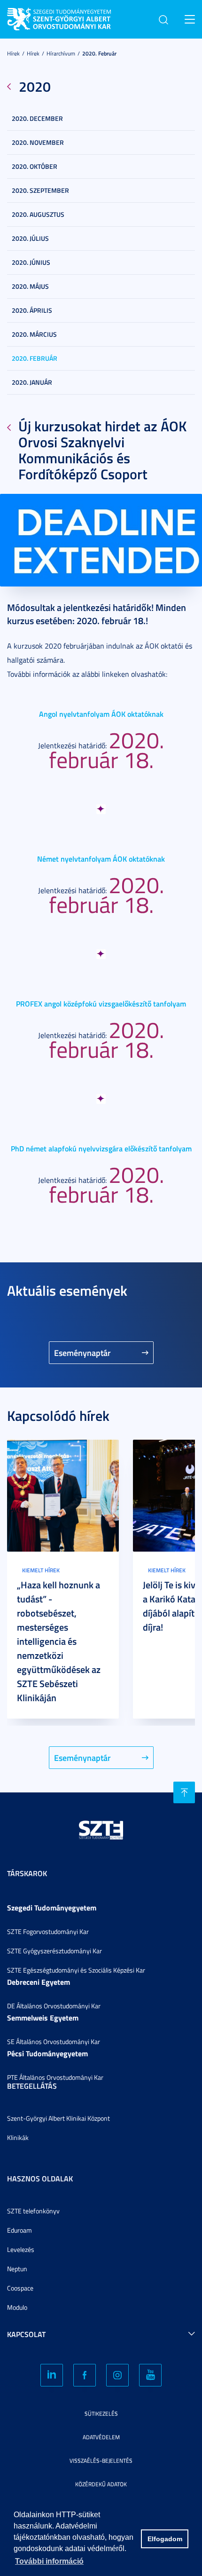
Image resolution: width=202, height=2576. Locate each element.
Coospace (20, 2288)
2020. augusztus (38, 214)
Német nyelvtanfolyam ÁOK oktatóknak (101, 859)
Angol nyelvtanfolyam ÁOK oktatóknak (101, 714)
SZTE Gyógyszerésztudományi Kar (54, 1951)
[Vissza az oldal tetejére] (184, 1792)
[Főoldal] (78, 18)
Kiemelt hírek (41, 1570)
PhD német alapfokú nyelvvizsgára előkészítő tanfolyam (101, 1148)
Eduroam (19, 2230)
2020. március (34, 334)
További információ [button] (49, 2561)
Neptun (17, 2269)
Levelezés (21, 2249)
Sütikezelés (101, 2414)
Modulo (17, 2307)
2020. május (30, 286)
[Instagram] (117, 2375)
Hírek (13, 53)
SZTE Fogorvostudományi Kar (48, 1931)
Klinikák (18, 2137)
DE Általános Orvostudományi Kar (54, 2006)
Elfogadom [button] (165, 2539)
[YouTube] (150, 2375)
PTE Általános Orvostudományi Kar (55, 2077)
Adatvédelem (101, 2437)
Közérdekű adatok (101, 2484)
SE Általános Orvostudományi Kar (54, 2041)
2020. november (38, 142)
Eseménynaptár (82, 1353)
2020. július (30, 238)
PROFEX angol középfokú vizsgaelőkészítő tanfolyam (101, 1003)
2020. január (32, 382)
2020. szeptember (40, 190)
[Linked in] (52, 2375)
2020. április (32, 310)
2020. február (99, 53)
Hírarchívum (61, 53)
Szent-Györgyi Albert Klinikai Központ (58, 2118)
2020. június (31, 262)
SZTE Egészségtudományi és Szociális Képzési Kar (76, 1970)
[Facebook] (85, 2375)
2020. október (35, 166)
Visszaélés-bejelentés (101, 2461)
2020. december (37, 118)
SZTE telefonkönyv (33, 2211)
